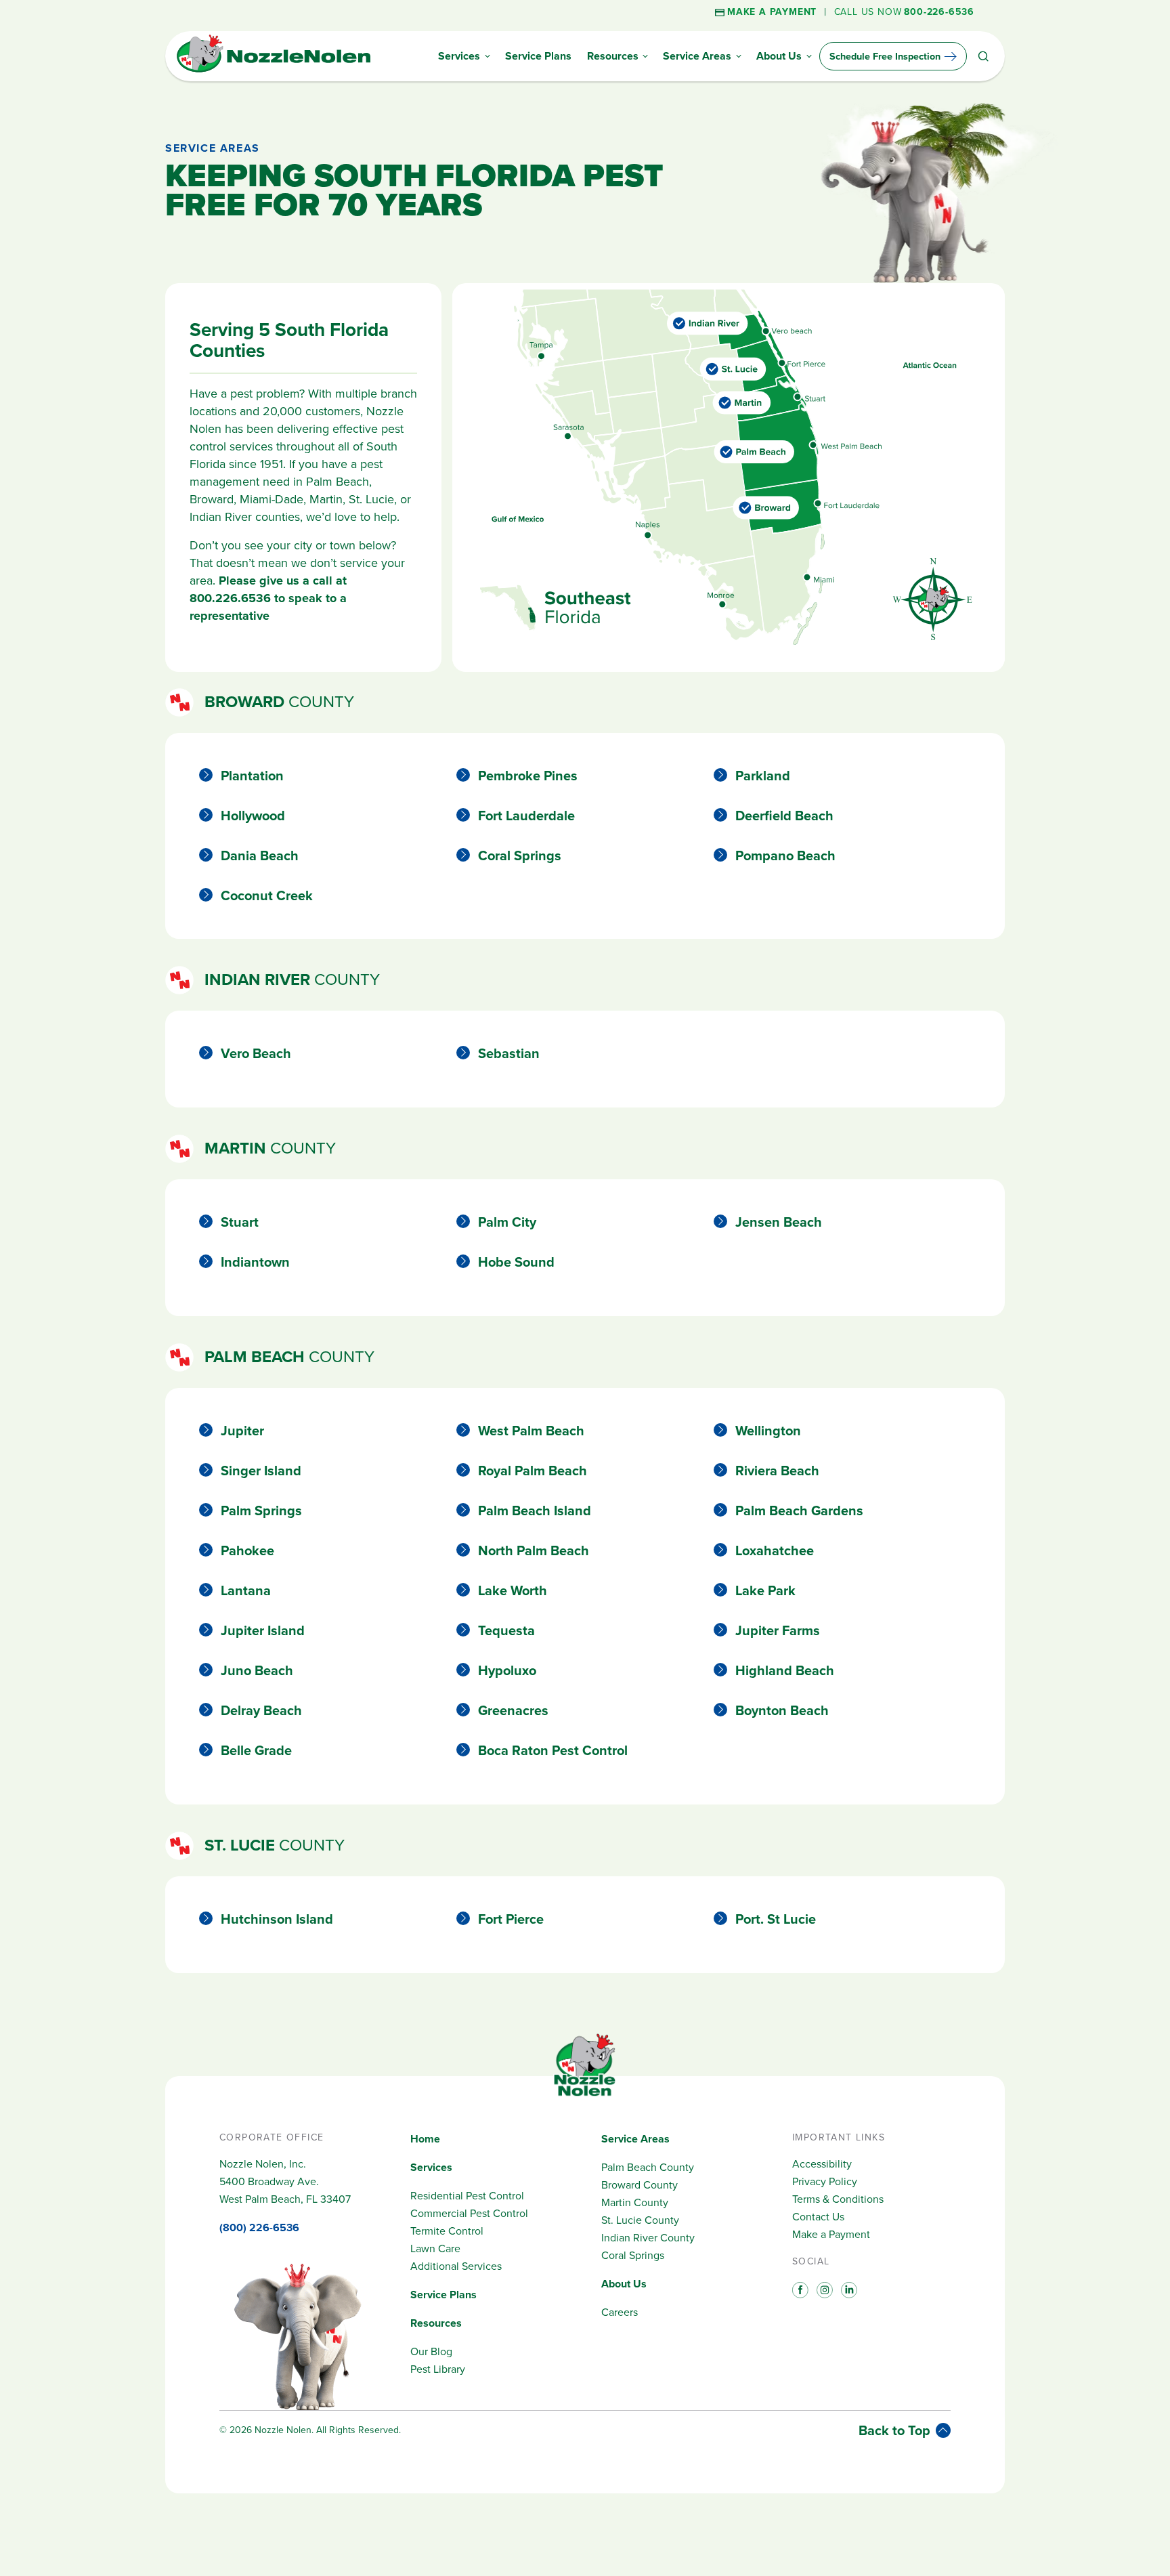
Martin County (635, 2202)
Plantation (252, 776)
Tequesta (506, 1630)
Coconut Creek (267, 895)
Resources (436, 2323)
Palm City (507, 1222)
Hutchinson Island (277, 1919)
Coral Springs (520, 856)
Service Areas (635, 2139)
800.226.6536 (230, 598)
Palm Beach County (648, 2167)
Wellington (768, 1431)
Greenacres (513, 1710)
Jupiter (242, 1431)
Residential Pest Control (467, 2196)
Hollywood (253, 816)
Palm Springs (261, 1511)
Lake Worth (513, 1590)
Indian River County (648, 2238)
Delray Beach (261, 1710)
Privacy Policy (825, 2181)
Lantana (246, 1590)
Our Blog (431, 2351)
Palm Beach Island (535, 1511)
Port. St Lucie (776, 1919)
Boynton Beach (782, 1710)
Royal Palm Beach (533, 1471)
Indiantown (255, 1262)
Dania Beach (260, 856)
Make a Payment (831, 2234)
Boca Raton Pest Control (553, 1750)
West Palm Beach (531, 1431)
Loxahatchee (775, 1550)
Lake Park (765, 1590)
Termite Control (447, 2231)
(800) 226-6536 (259, 2227)
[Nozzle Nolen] (274, 70)
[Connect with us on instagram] (823, 2289)
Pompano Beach (785, 856)
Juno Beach (257, 1670)
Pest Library (438, 2369)
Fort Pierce (511, 1919)
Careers (620, 2312)
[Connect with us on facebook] (799, 2289)
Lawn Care (435, 2248)
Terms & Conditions (838, 2199)
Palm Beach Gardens (799, 1511)
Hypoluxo (507, 1670)
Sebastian (509, 1053)
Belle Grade (256, 1750)
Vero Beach (256, 1053)
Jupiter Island (263, 1630)
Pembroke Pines (528, 776)
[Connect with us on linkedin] (848, 2289)
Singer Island (261, 1471)
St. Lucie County (640, 2220)
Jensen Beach (779, 1222)
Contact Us (818, 2217)
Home (425, 2139)
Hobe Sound (516, 1262)
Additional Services (456, 2266)
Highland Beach (785, 1670)
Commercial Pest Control (469, 2213)
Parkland (763, 776)
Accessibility (822, 2164)
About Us (624, 2284)
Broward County (640, 2185)
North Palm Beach (534, 1550)
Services (431, 2167)
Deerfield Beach (784, 816)
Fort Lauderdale (526, 816)
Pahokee (247, 1550)
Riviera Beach (777, 1471)
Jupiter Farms (778, 1630)
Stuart (240, 1222)
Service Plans (443, 2295)
